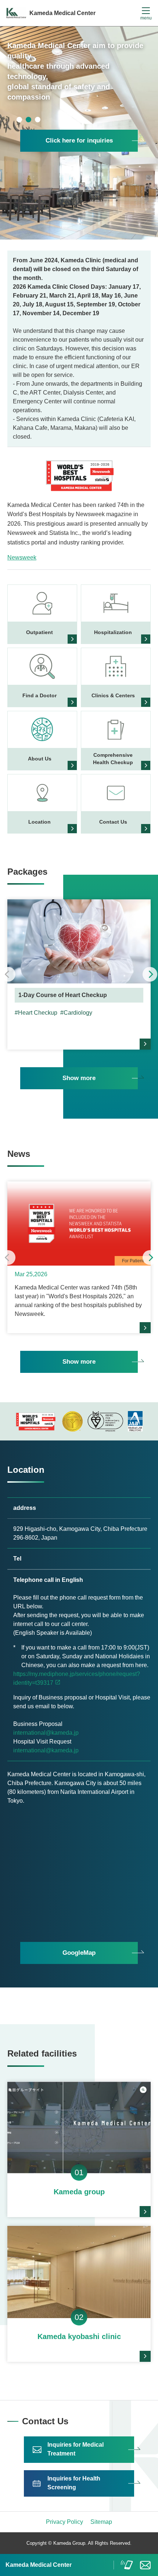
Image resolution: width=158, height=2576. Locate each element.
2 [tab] (28, 120)
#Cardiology (76, 1013)
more (145, 1044)
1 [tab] (19, 120)
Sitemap (101, 2522)
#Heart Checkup (36, 1013)
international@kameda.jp (46, 1733)
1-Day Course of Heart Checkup (63, 995)
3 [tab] (38, 120)
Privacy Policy (64, 2522)
